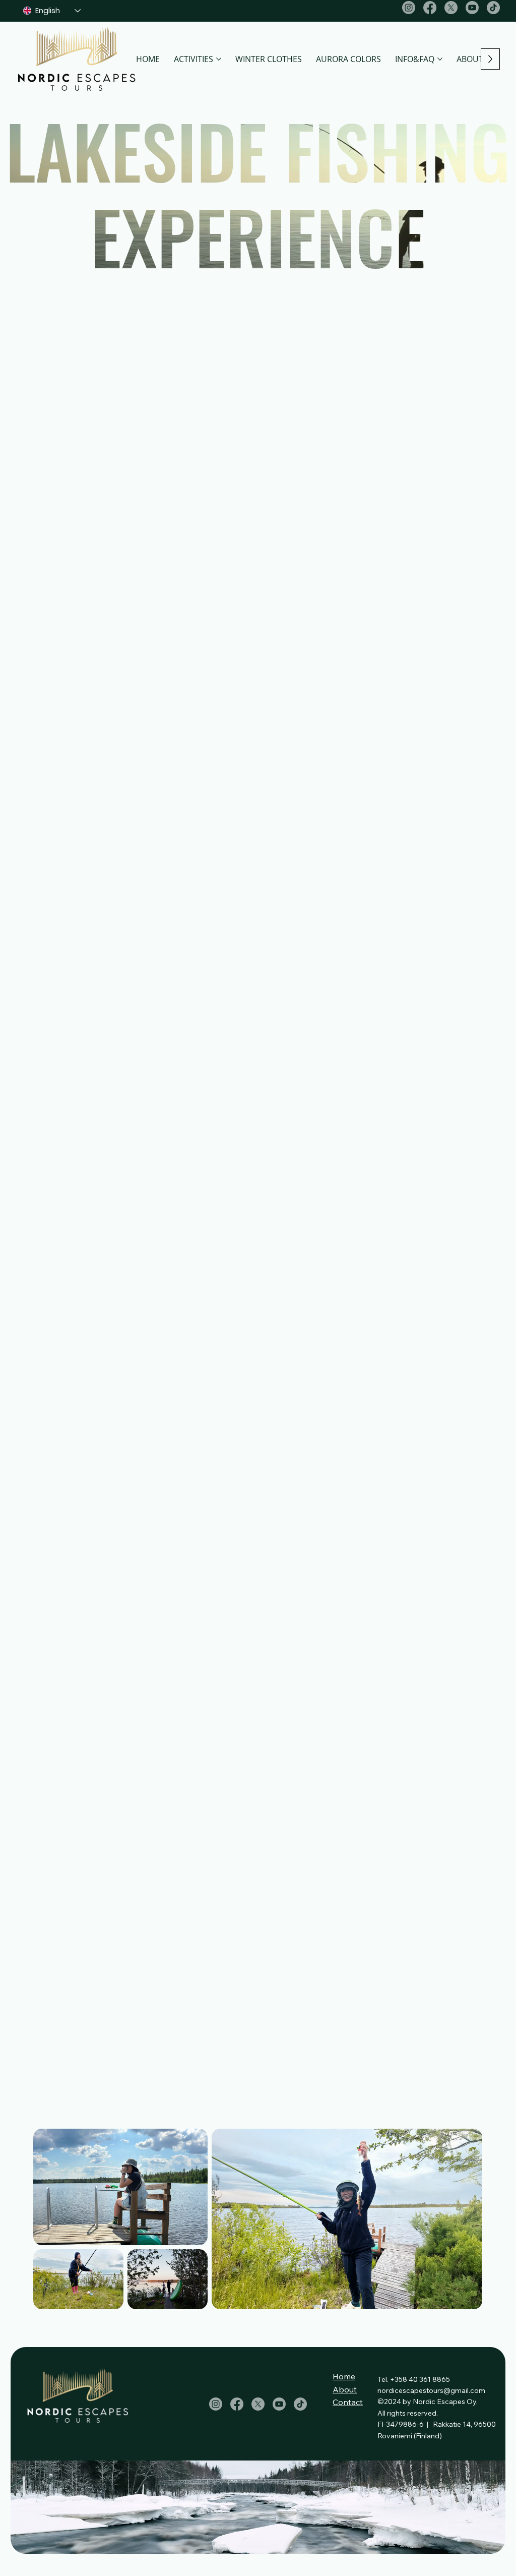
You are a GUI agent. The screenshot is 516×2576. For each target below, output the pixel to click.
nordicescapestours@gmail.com (431, 2390)
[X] (451, 8)
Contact (348, 2402)
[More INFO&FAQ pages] (440, 59)
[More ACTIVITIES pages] (219, 59)
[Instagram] (409, 8)
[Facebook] (430, 8)
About (345, 2389)
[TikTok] (493, 8)
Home (344, 2376)
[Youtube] (472, 8)
